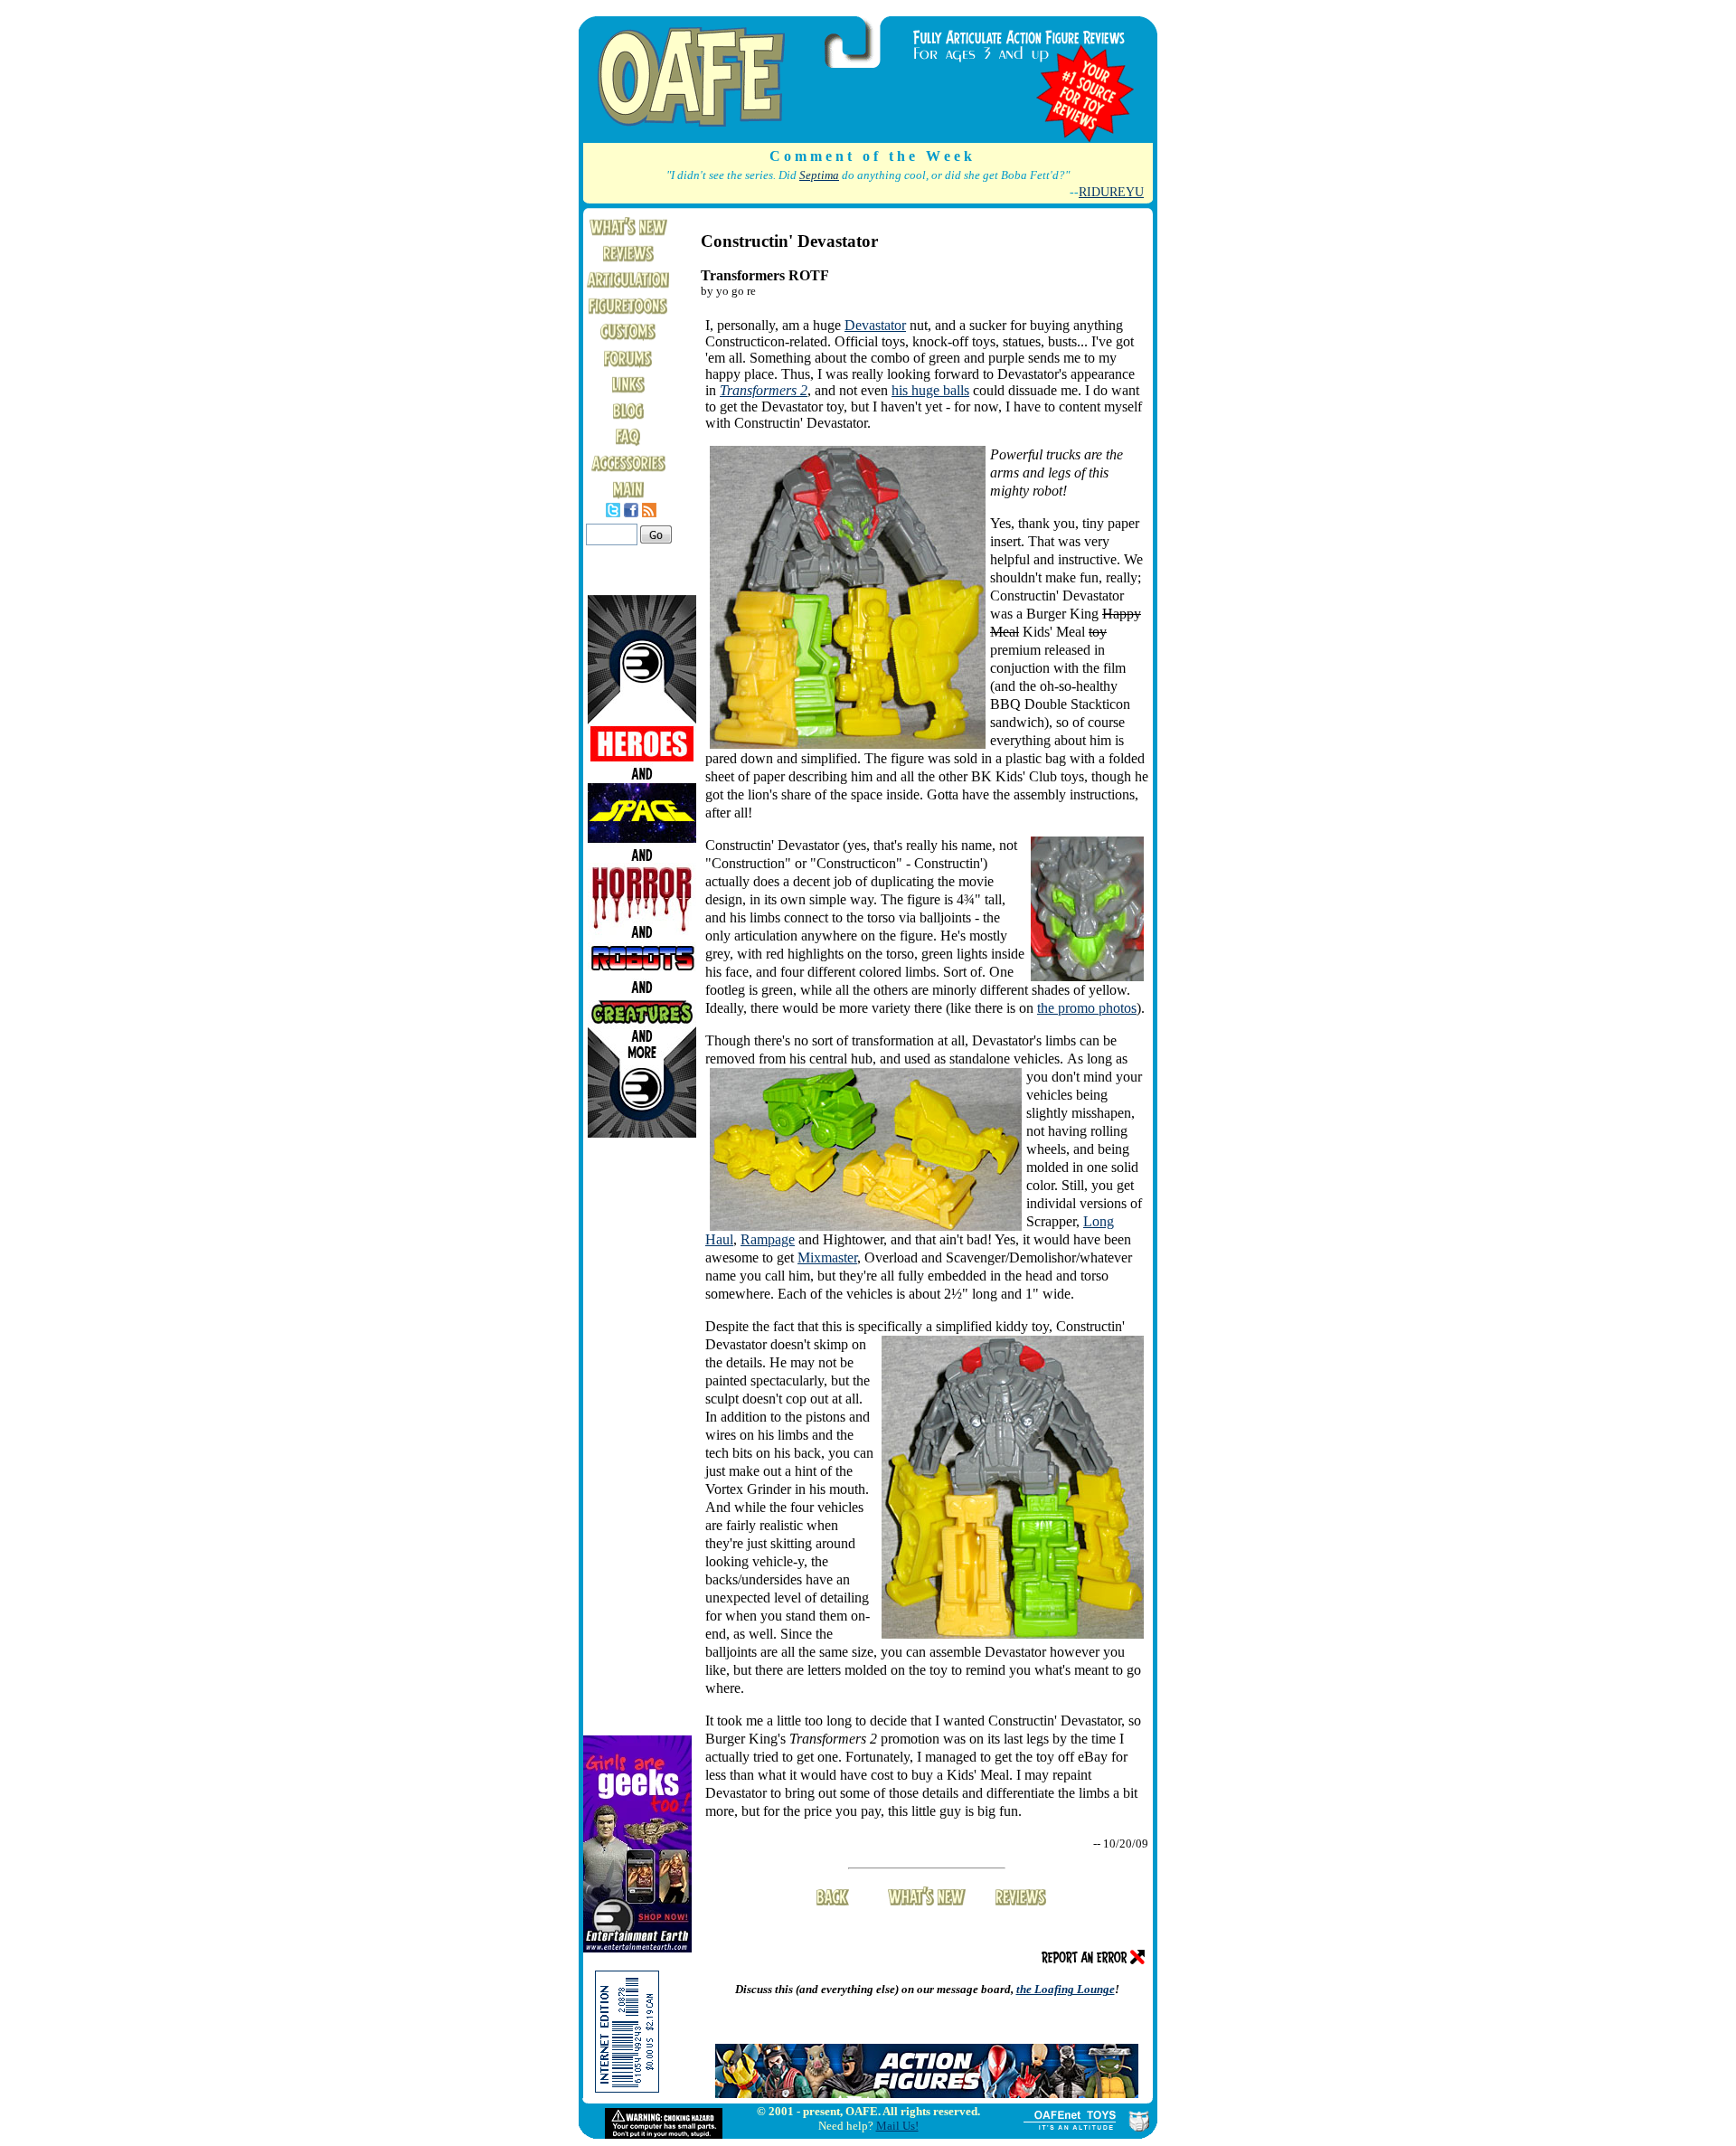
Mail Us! (897, 2126)
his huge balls (930, 390)
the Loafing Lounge (1066, 1989)
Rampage (768, 1239)
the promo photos (1087, 1008)
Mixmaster (827, 1257)
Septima (819, 175)
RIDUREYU (1111, 192)
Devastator (875, 325)
